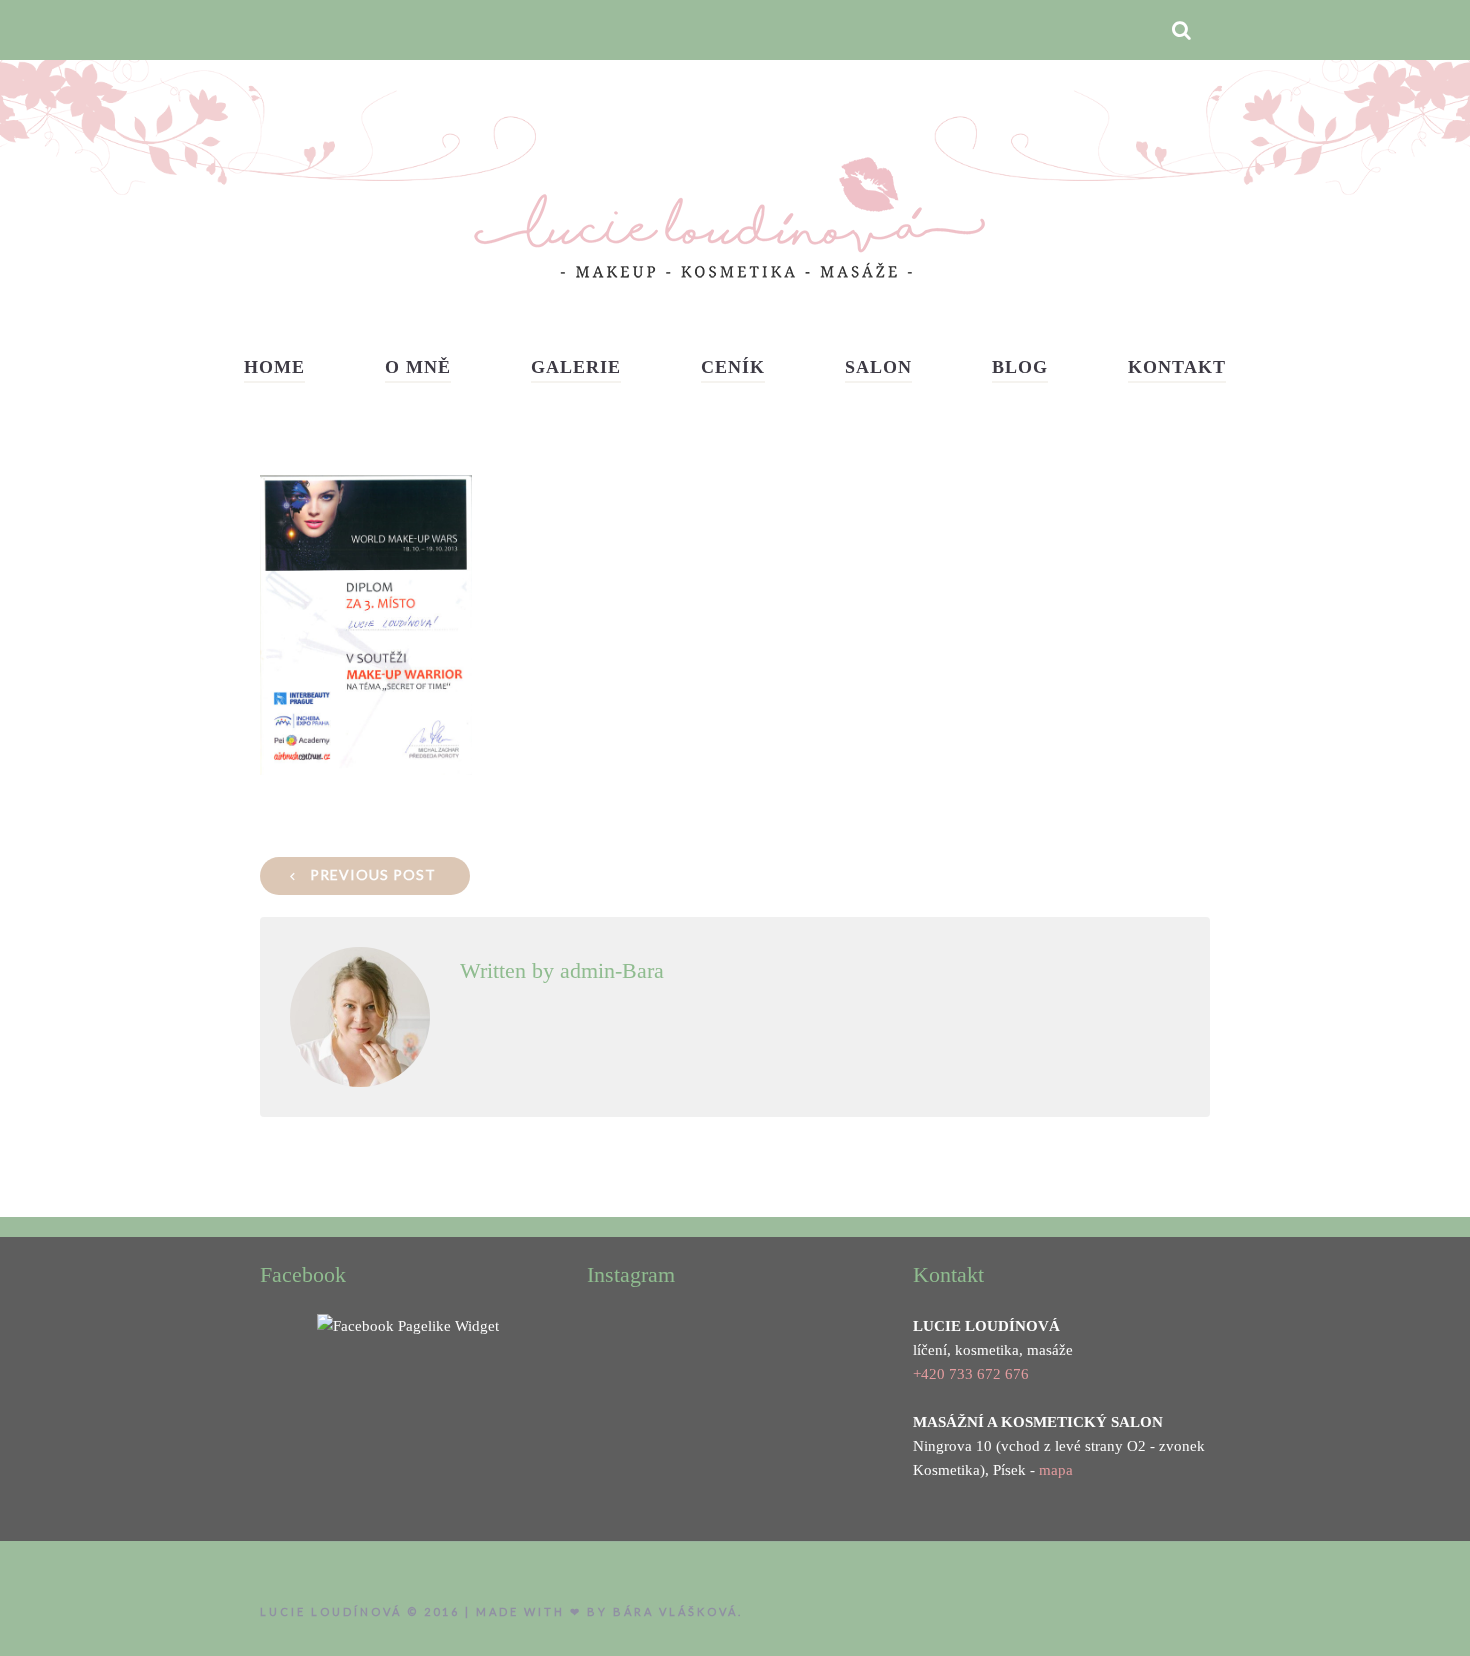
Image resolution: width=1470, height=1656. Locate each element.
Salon (878, 367)
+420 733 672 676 (971, 1374)
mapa (1056, 1470)
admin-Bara (612, 970)
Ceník (733, 367)
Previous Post (373, 874)
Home (274, 367)
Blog (1020, 367)
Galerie (576, 367)
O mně (418, 367)
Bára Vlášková (675, 1611)
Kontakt (1177, 367)
